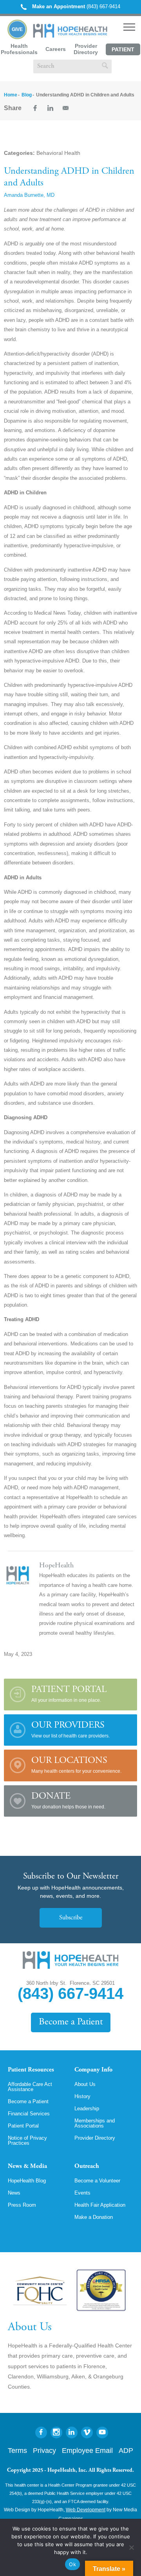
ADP (126, 2451)
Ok (72, 2564)
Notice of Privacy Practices (27, 2140)
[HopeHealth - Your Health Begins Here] (71, 36)
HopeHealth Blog (27, 2181)
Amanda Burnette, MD (29, 195)
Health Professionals (19, 49)
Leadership (87, 2109)
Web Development (86, 2510)
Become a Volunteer (97, 2181)
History (82, 2096)
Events (82, 2193)
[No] (131, 2547)
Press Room (22, 2205)
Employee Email (87, 2451)
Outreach (87, 2166)
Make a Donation (94, 2217)
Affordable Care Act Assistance (30, 2087)
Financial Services (29, 2114)
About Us (85, 2084)
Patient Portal (123, 51)
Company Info (93, 2070)
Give (17, 29)
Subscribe (71, 1918)
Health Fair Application (100, 2205)
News (14, 2193)
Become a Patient (71, 2022)
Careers (56, 49)
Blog (27, 95)
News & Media (27, 2166)
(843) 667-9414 (76, 6)
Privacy (44, 2451)
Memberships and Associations (95, 2123)
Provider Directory (86, 49)
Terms (17, 2451)
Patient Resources (31, 2070)
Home (11, 95)
